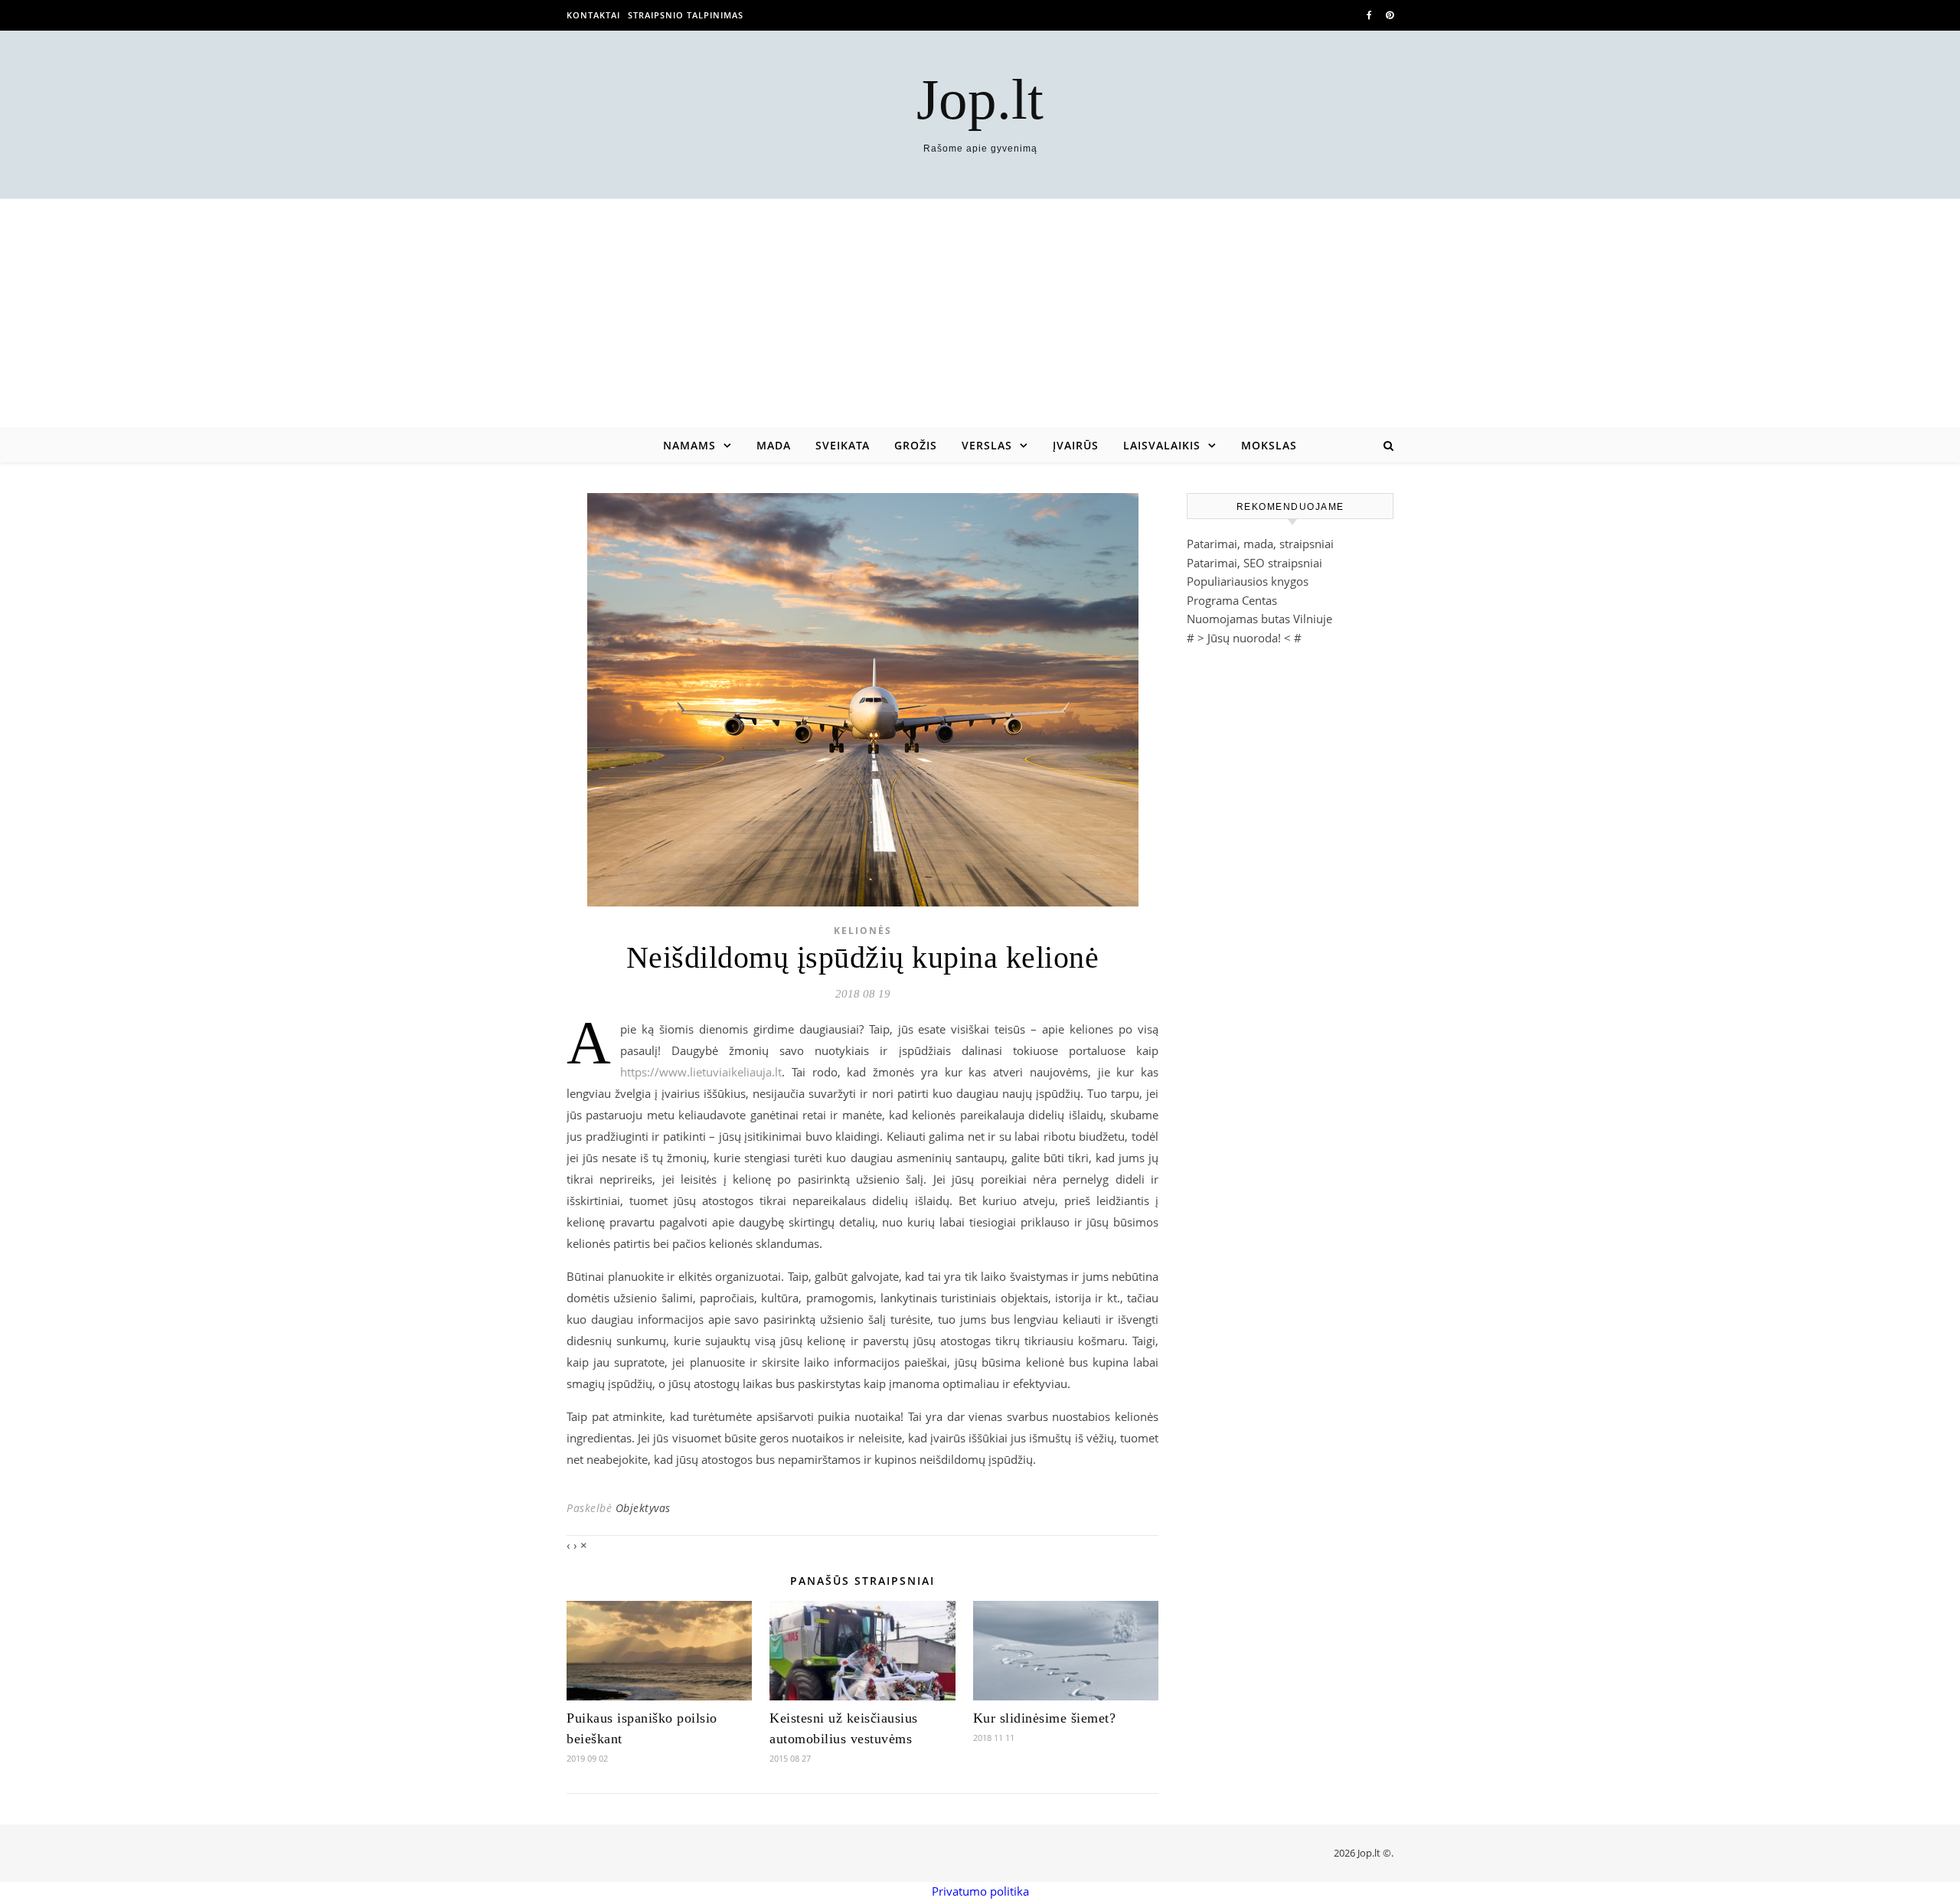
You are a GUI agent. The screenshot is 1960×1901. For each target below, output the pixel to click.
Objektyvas (643, 1508)
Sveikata (843, 445)
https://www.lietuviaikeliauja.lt (701, 1072)
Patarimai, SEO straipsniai (1254, 563)
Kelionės (863, 931)
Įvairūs (1076, 445)
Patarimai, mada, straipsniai (1260, 544)
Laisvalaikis (1162, 445)
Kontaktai (593, 15)
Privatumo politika (980, 1891)
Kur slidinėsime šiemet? (1045, 1718)
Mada (774, 445)
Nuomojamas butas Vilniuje (1259, 619)
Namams (689, 445)
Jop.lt (980, 99)
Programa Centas (1232, 600)
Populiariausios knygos (1248, 581)
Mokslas (1269, 445)
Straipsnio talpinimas (686, 15)
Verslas (987, 445)
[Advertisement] (980, 314)
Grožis (916, 445)
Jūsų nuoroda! (1244, 638)
